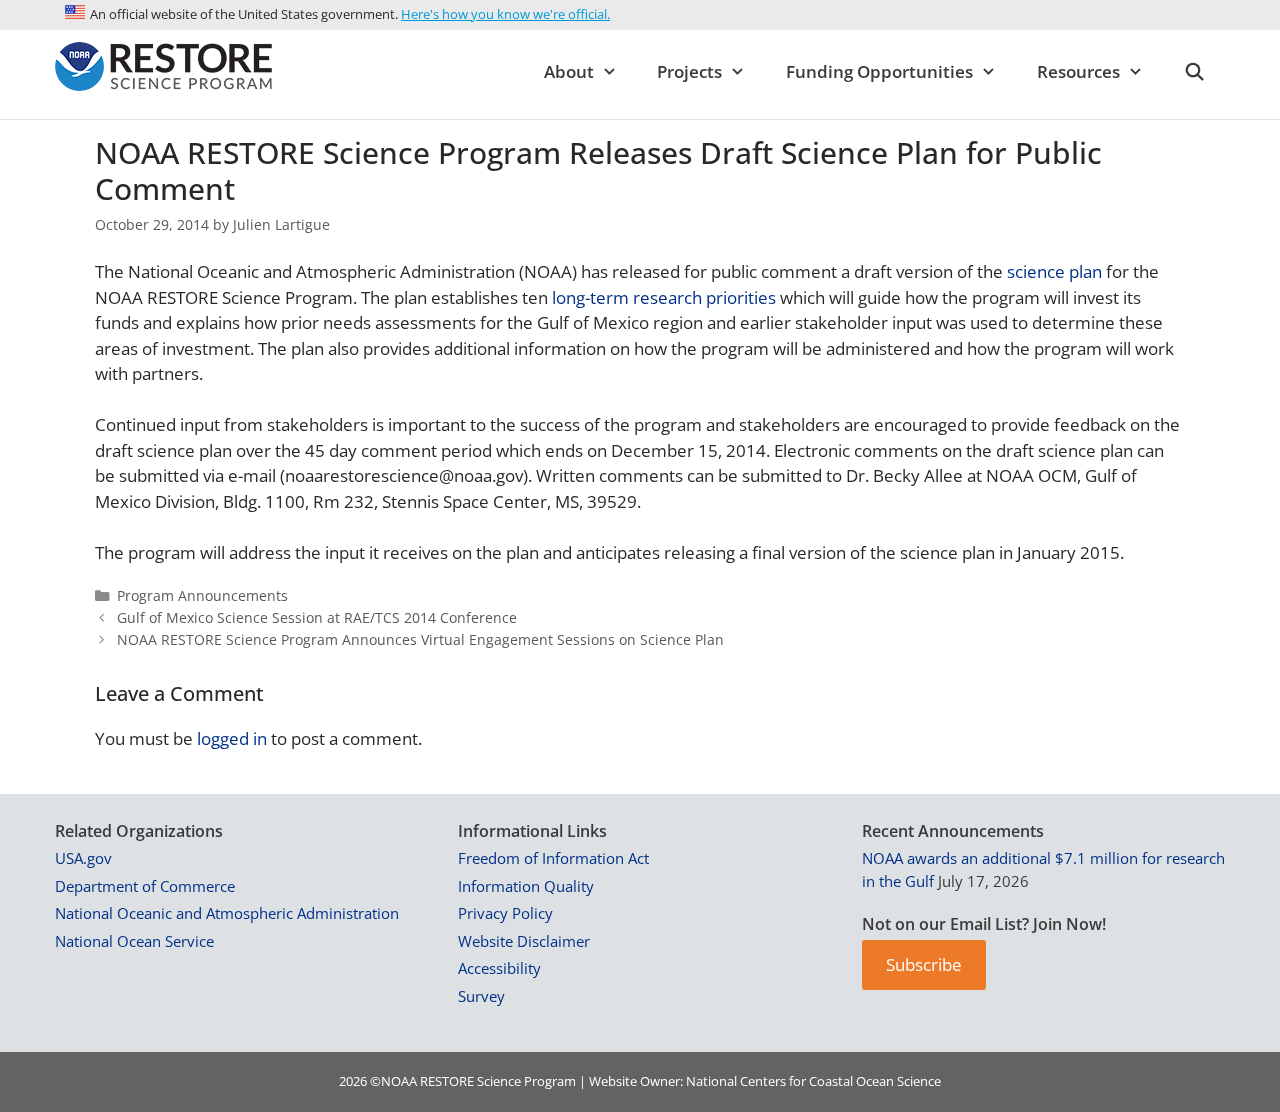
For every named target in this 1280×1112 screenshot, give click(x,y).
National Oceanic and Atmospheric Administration (227, 913)
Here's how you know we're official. (505, 14)
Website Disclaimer (524, 941)
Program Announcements (202, 595)
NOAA (399, 1081)
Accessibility (499, 968)
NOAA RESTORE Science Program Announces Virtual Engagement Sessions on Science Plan (420, 639)
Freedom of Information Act (553, 858)
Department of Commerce (145, 886)
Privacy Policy (505, 913)
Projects (689, 71)
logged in (232, 738)
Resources (1078, 71)
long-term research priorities (662, 297)
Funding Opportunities (879, 71)
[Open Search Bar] (1194, 72)
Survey (481, 996)
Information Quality (526, 886)
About (569, 71)
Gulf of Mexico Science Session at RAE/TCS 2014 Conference (317, 617)
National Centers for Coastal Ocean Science (813, 1081)
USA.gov (83, 858)
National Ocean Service (134, 941)
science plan (1054, 271)
